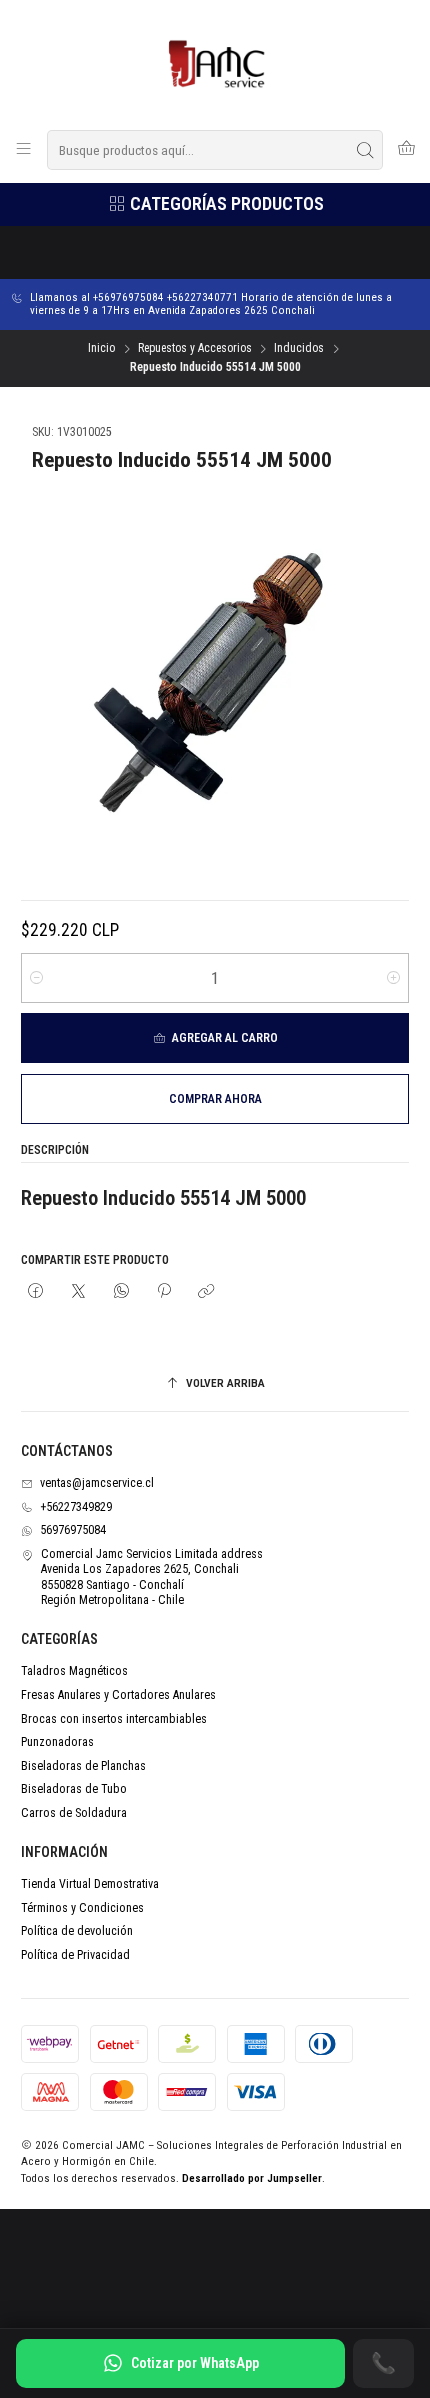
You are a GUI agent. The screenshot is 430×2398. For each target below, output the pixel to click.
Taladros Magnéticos (74, 1671)
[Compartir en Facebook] (36, 1292)
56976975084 (73, 1530)
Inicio (101, 349)
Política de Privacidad (75, 1955)
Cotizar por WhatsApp (195, 2363)
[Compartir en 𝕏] (79, 1292)
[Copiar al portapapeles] (207, 1292)
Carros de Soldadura (74, 1813)
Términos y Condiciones (82, 1908)
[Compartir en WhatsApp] (121, 1292)
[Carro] (406, 150)
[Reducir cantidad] (36, 978)
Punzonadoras (57, 1742)
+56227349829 (76, 1507)
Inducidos (299, 349)
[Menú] (24, 150)
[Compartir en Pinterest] (164, 1292)
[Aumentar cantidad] (393, 978)
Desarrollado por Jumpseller (252, 2178)
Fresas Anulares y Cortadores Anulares (118, 1695)
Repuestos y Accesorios (195, 349)
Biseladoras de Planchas (83, 1766)
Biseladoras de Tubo (74, 1789)
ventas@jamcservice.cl (97, 1483)
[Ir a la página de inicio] (215, 63)
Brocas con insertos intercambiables (114, 1719)
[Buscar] (366, 150)
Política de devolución (77, 1931)
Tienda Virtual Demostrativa (90, 1884)
